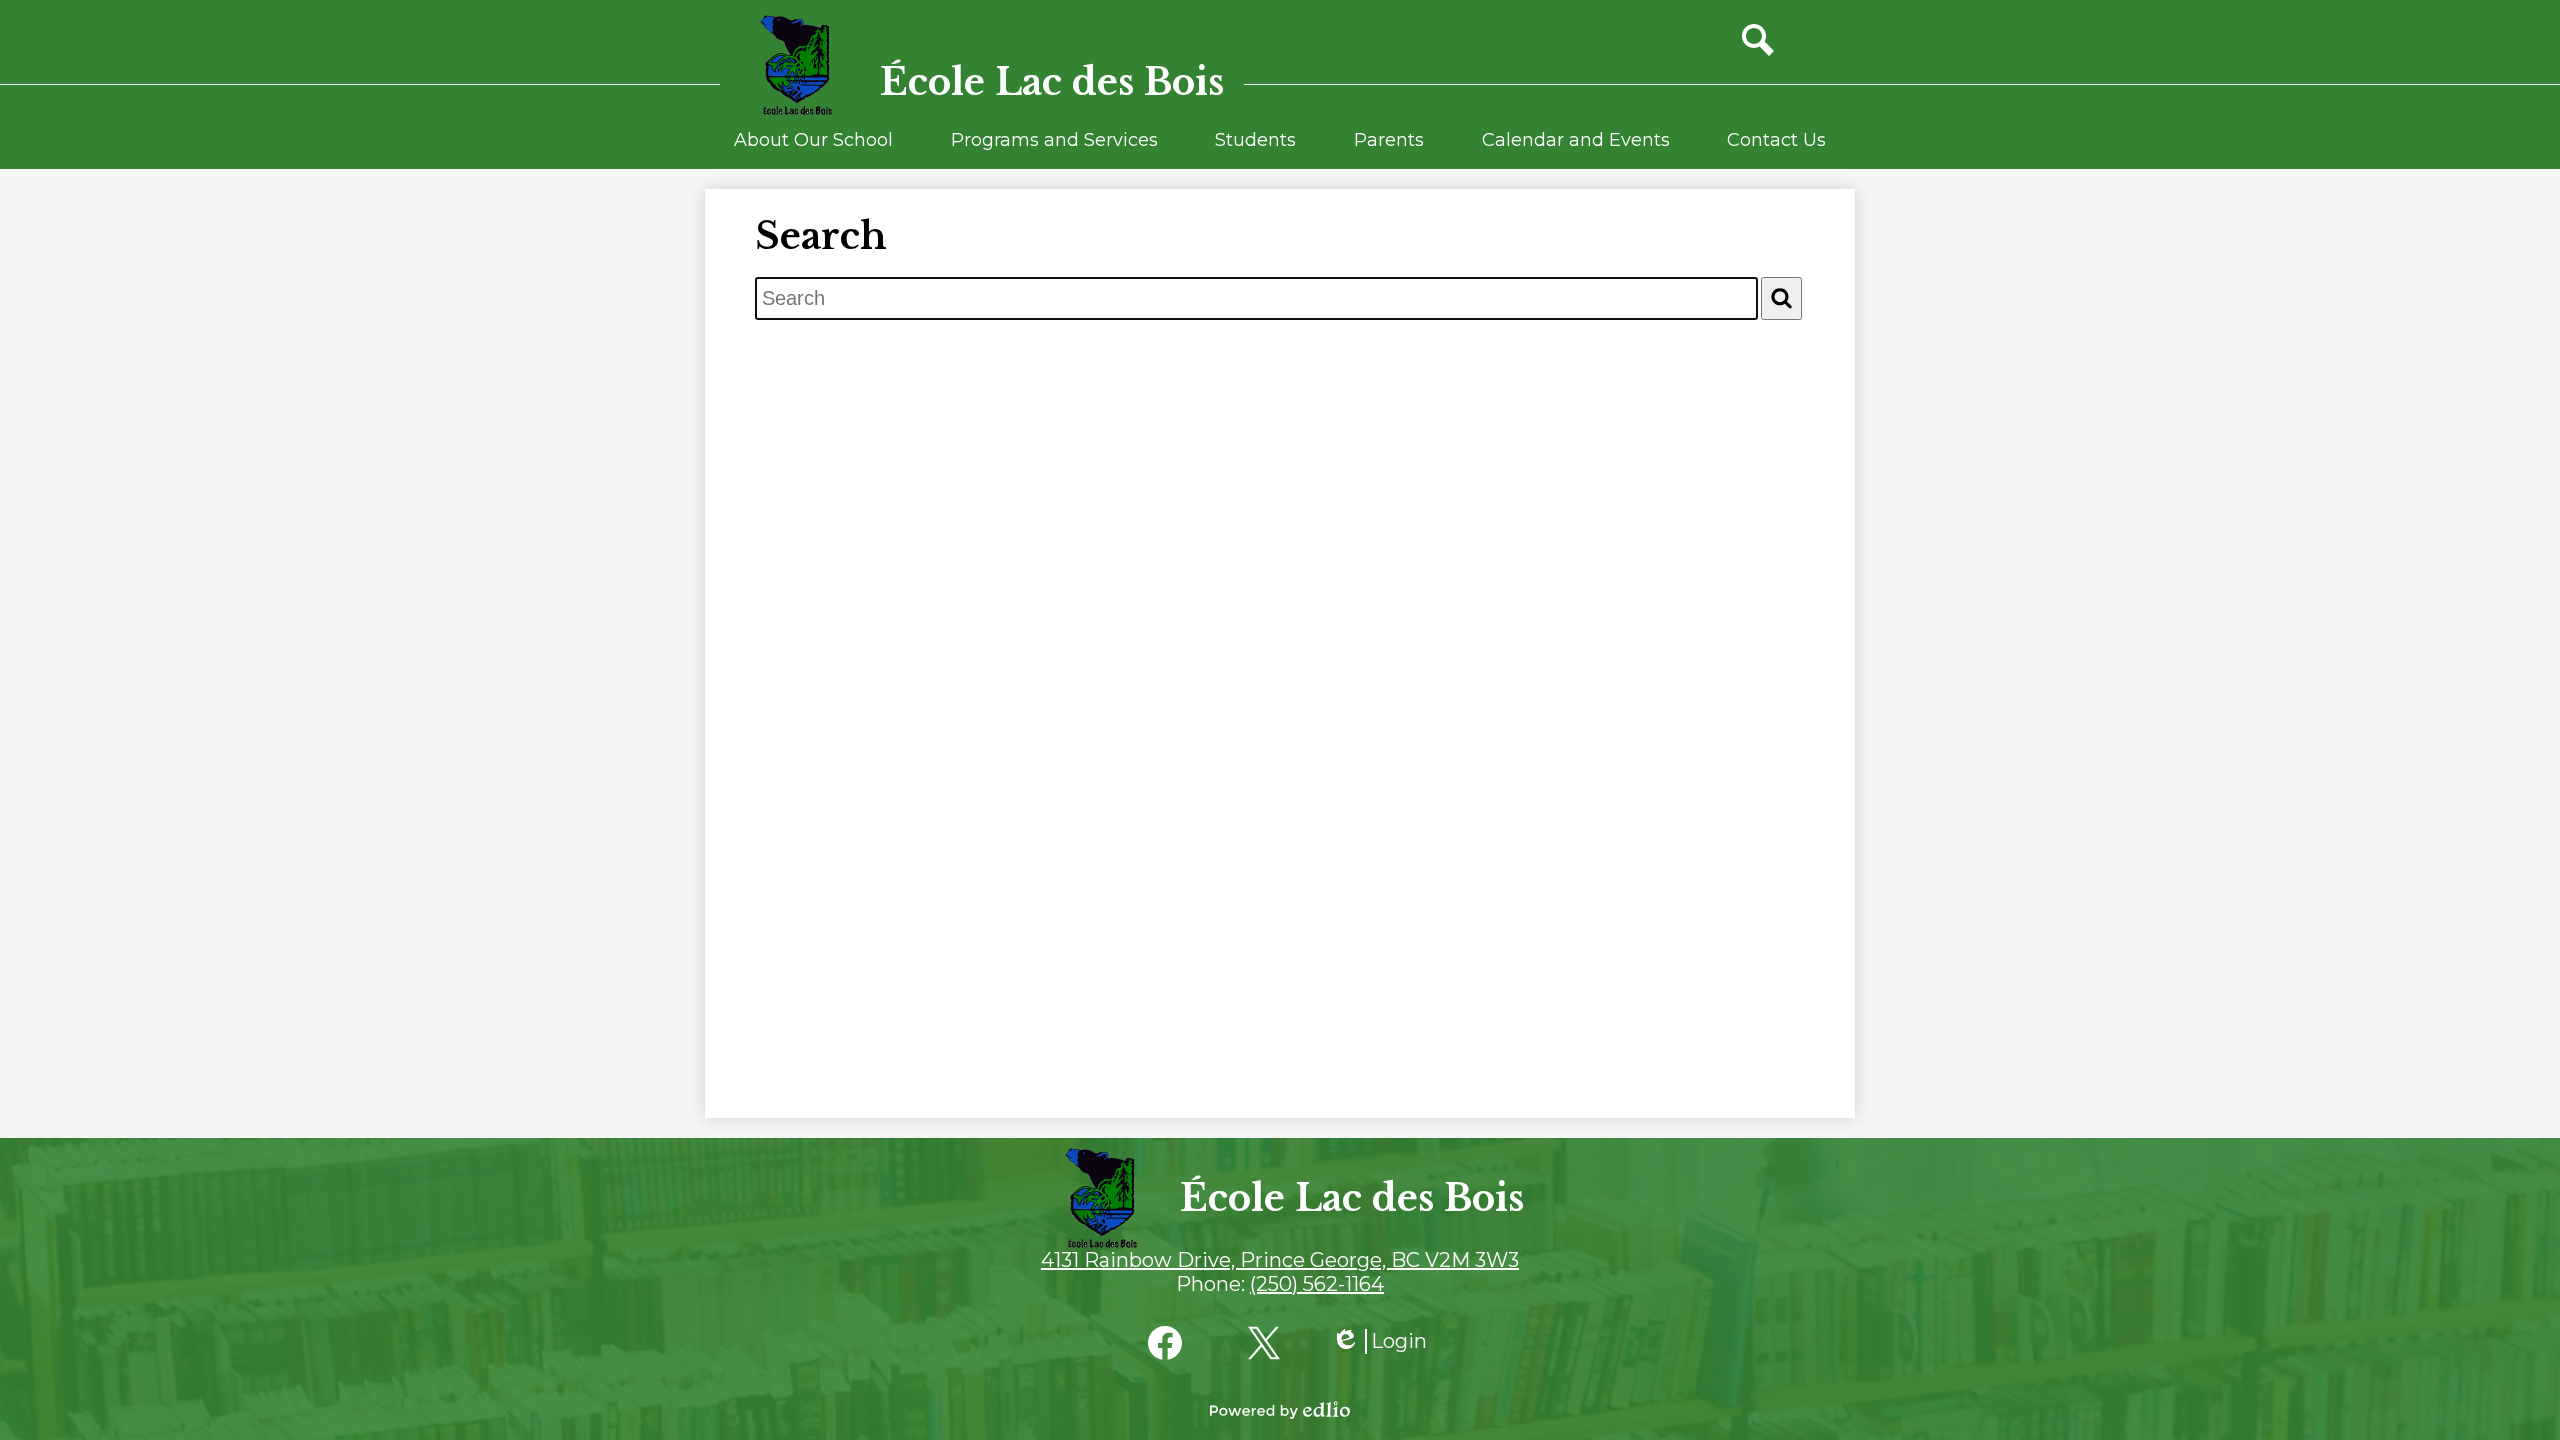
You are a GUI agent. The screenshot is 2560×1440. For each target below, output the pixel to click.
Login (1379, 1341)
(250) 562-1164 (1317, 1284)
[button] (813, 149)
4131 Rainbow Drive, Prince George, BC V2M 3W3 (1280, 1260)
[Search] (1781, 298)
